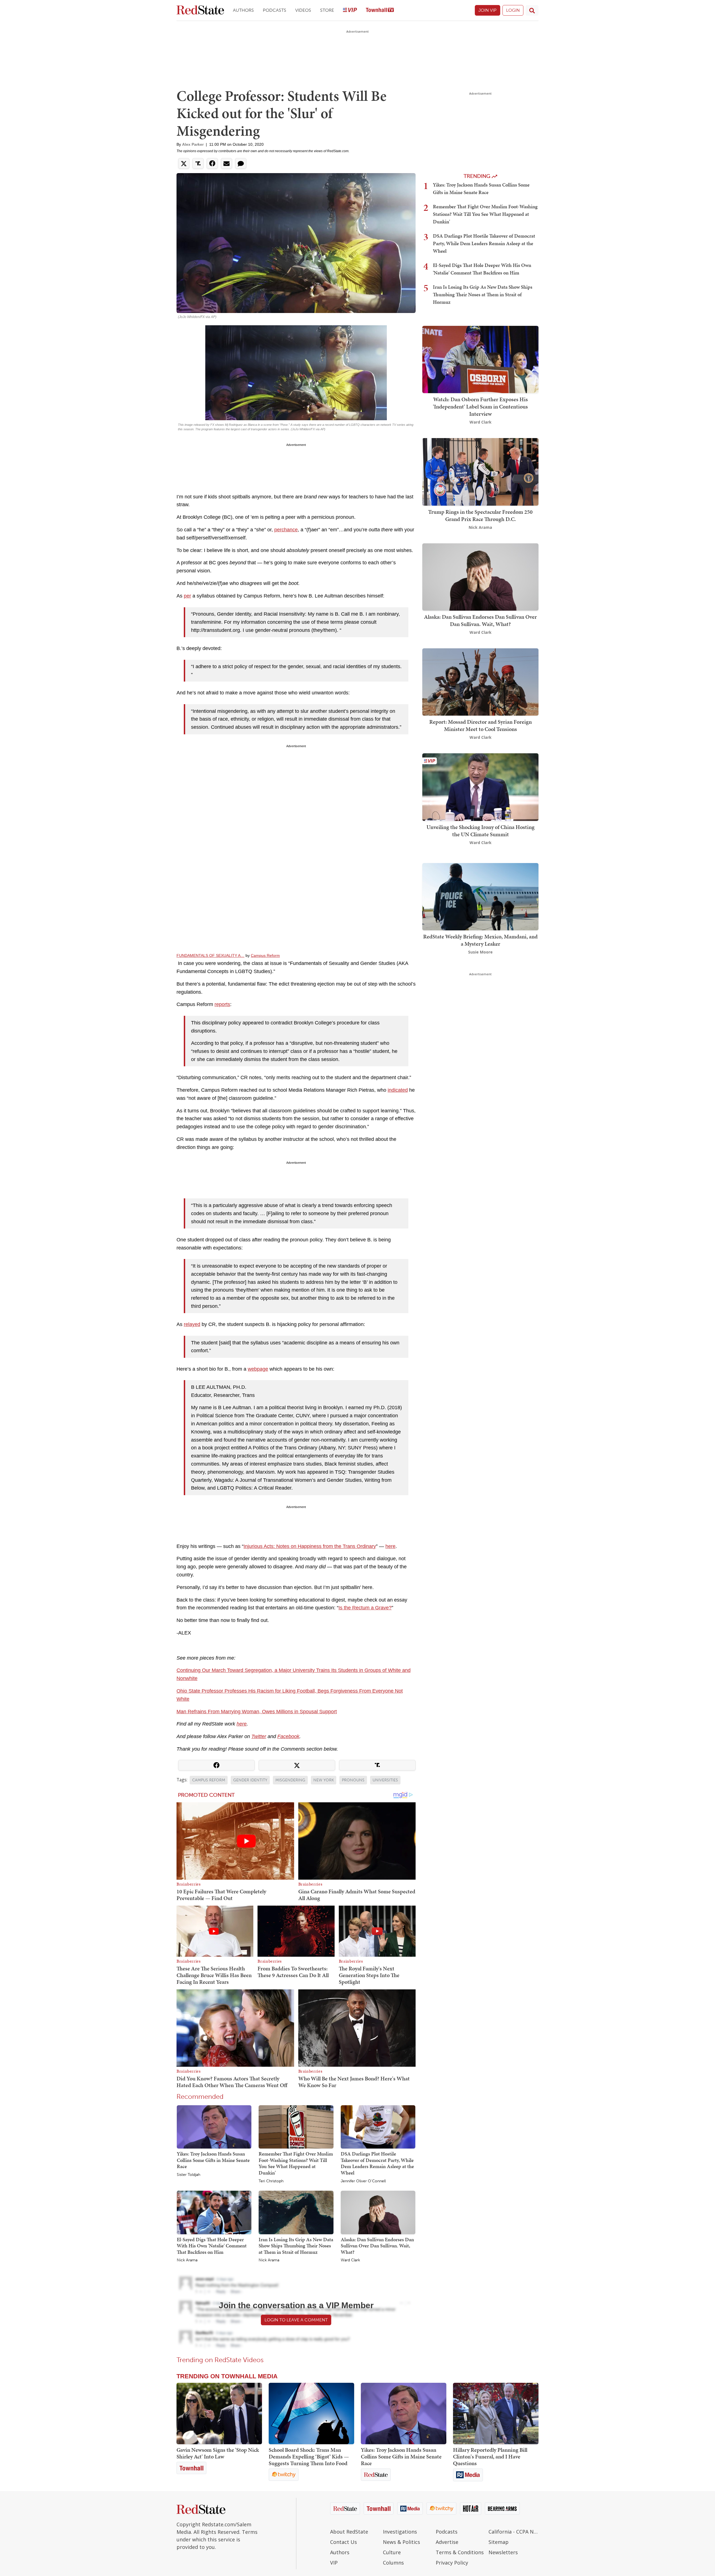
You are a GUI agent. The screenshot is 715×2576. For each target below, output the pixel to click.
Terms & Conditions (460, 2552)
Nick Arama (187, 2260)
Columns (393, 2563)
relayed (192, 1324)
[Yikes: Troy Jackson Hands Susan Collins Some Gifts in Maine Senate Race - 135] (404, 2413)
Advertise (447, 2542)
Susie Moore (480, 952)
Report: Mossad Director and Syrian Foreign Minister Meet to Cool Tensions (481, 725)
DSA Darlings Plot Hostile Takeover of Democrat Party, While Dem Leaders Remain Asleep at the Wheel (377, 2163)
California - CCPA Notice (513, 2532)
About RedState (349, 2532)
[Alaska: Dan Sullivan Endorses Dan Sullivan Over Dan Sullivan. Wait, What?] (378, 2212)
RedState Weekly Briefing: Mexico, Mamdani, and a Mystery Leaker (480, 940)
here (390, 1546)
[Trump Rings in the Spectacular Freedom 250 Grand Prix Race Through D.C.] (480, 471)
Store (327, 10)
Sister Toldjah (189, 2175)
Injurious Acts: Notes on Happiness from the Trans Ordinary (310, 1546)
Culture (392, 2552)
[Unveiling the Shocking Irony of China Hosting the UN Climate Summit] (480, 787)
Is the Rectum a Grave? (365, 1608)
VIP (334, 2563)
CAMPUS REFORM (209, 1780)
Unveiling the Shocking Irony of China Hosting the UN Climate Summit (481, 831)
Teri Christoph (271, 2181)
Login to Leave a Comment (296, 2320)
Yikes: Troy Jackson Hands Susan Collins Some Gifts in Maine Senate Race (213, 2160)
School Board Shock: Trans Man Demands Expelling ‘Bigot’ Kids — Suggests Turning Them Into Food (309, 2456)
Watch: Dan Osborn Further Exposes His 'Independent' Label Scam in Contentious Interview (480, 407)
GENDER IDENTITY (250, 1780)
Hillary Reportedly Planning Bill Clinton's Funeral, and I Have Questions (490, 2456)
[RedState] (200, 10)
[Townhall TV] (380, 10)
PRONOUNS (353, 1780)
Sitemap (499, 2542)
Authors (243, 10)
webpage (258, 1369)
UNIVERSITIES (385, 1780)
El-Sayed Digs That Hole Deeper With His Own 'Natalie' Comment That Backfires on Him (212, 2246)
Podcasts (275, 10)
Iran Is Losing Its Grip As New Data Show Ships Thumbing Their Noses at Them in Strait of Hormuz (296, 2246)
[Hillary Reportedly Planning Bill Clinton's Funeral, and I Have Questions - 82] (496, 2413)
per (187, 596)
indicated (398, 1090)
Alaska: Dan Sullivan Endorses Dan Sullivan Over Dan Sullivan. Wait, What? (377, 2246)
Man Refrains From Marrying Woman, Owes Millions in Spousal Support (257, 1712)
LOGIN (513, 10)
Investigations (400, 2532)
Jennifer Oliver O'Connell (363, 2181)
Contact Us (344, 2542)
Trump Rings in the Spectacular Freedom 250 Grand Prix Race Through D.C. (480, 515)
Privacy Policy (452, 2563)
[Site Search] (532, 10)
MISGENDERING (290, 1780)
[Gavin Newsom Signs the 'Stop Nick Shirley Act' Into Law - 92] (219, 2413)
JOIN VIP (488, 10)
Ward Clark (350, 2260)
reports (222, 1004)
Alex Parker (193, 144)
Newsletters (503, 2552)
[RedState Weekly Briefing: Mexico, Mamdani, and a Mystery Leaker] (480, 896)
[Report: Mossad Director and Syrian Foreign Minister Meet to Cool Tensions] (480, 681)
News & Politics (401, 2542)
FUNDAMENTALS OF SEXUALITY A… (210, 955)
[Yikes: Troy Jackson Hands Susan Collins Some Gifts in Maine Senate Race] (214, 2126)
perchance (286, 530)
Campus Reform (265, 955)
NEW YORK (324, 1780)
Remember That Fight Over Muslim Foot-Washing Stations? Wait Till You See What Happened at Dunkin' (296, 2163)
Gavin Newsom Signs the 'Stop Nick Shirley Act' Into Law (218, 2453)
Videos (303, 10)
